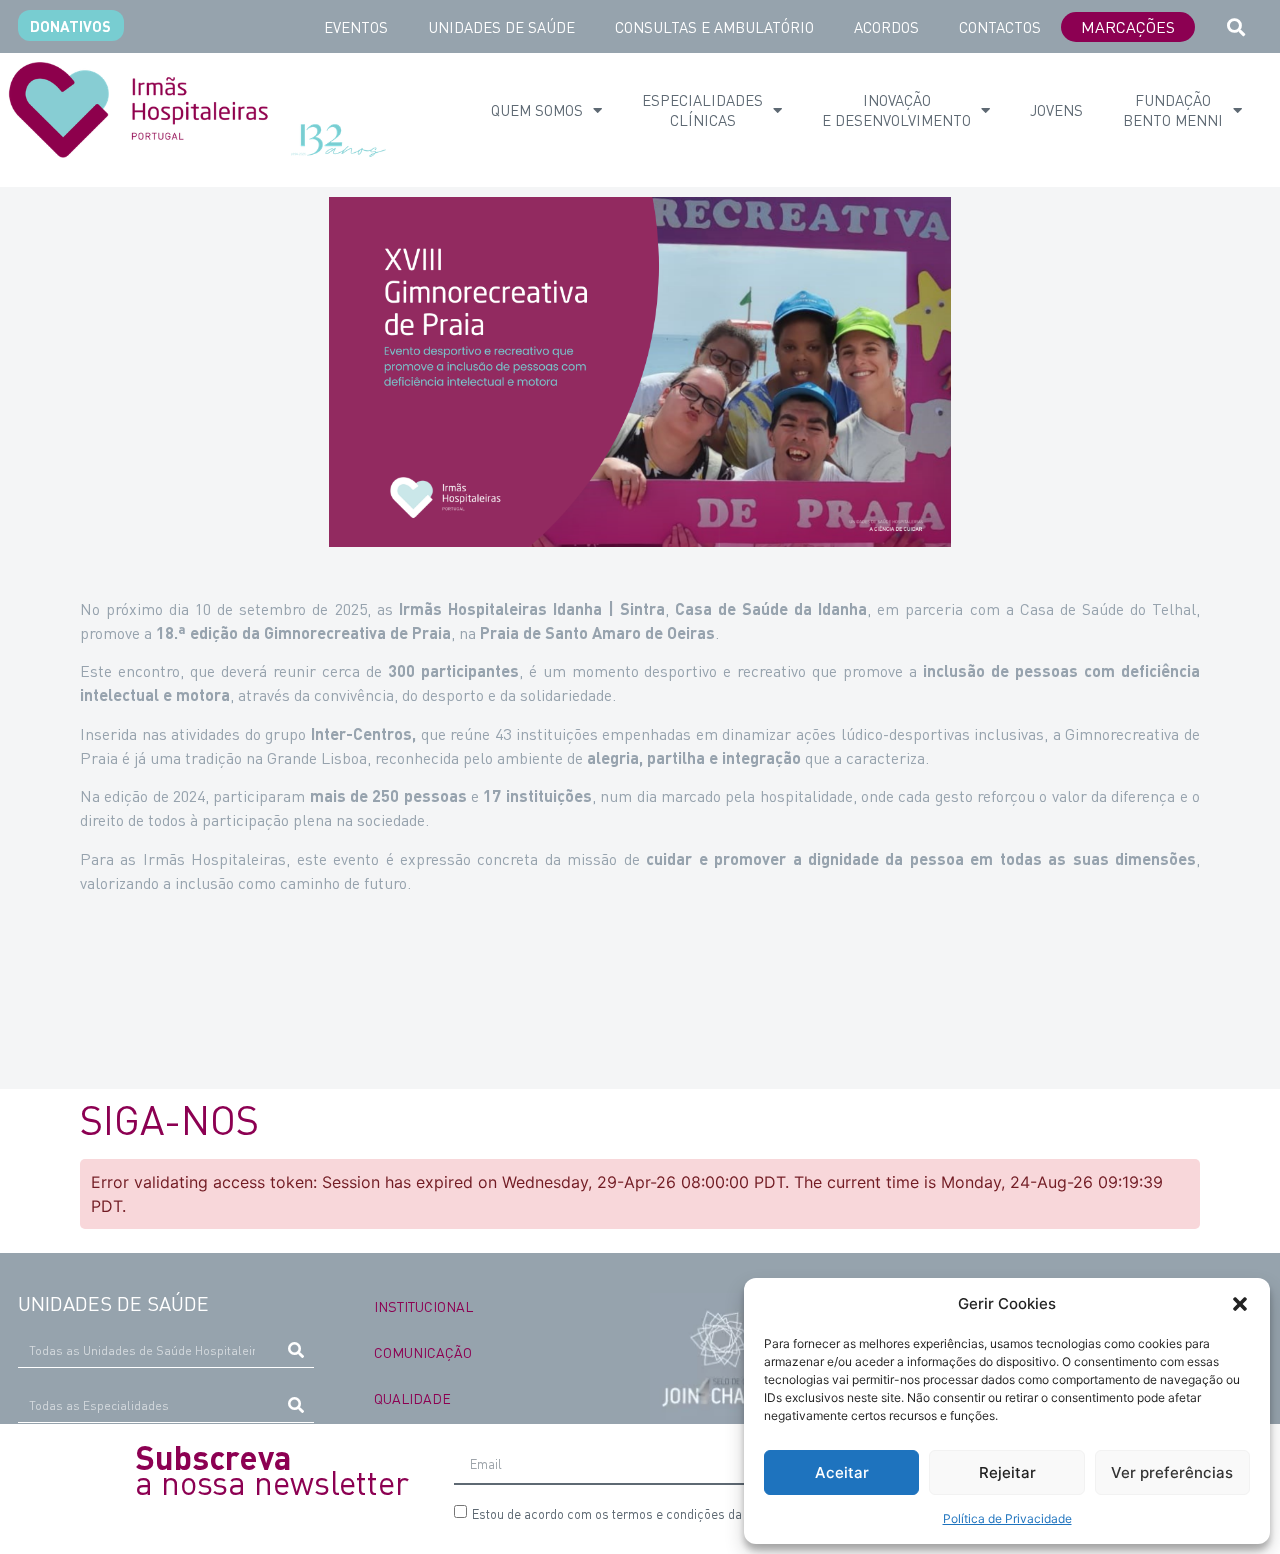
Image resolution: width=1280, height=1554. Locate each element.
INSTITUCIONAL (423, 1306)
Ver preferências (1172, 1472)
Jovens (1056, 110)
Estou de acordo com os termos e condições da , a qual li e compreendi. (740, 1513)
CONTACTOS (1000, 27)
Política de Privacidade (1007, 1518)
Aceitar (842, 1472)
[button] (1240, 1304)
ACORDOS (886, 27)
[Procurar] (296, 1350)
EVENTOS (356, 27)
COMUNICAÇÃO (423, 1352)
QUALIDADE (412, 1398)
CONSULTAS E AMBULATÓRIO (714, 27)
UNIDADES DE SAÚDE (501, 27)
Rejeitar (1007, 1472)
